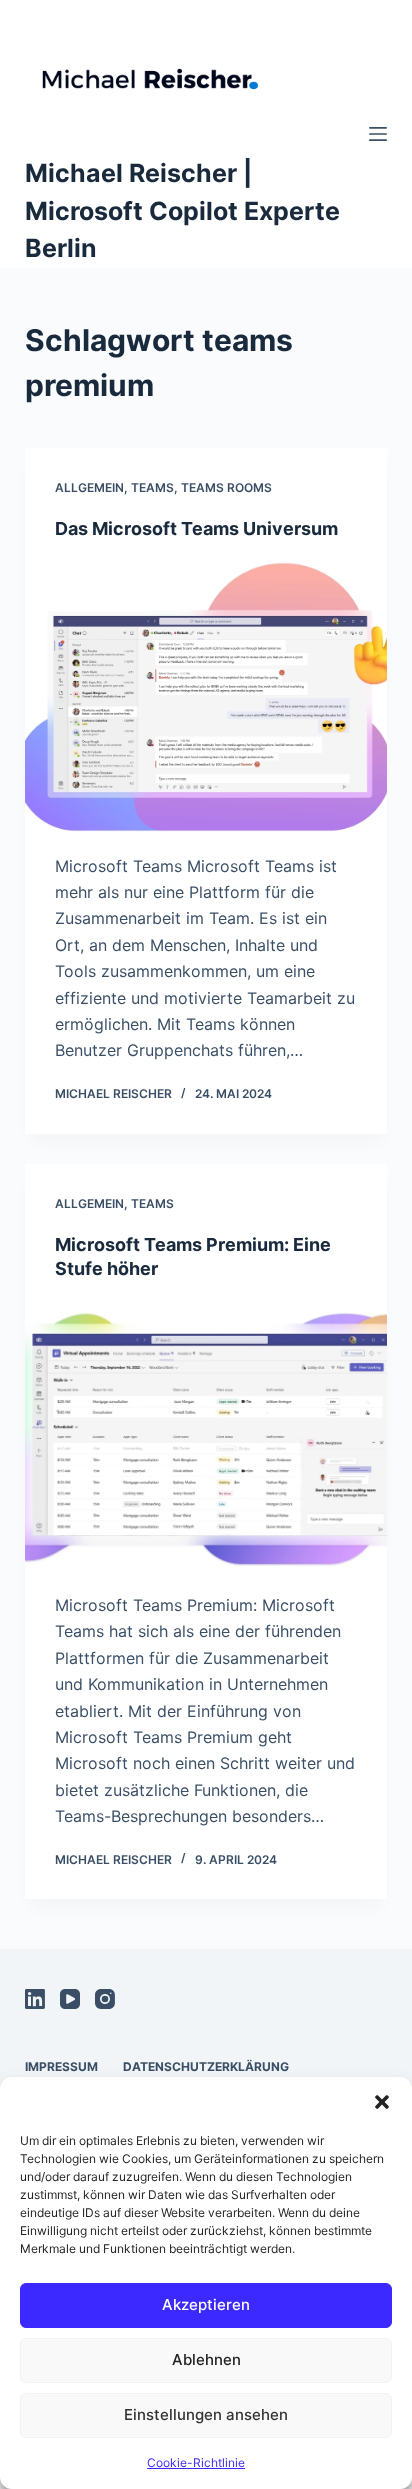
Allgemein (89, 487)
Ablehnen (206, 2359)
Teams (152, 487)
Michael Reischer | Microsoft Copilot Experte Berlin (182, 210)
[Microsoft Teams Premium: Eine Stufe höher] (206, 1436)
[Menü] (378, 134)
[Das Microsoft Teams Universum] (206, 697)
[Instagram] (105, 1999)
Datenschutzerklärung (206, 2066)
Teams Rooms (226, 487)
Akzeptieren (206, 2304)
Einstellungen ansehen (206, 2414)
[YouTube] (70, 1999)
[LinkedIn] (35, 1999)
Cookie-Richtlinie (196, 2462)
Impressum (61, 2066)
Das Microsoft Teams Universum (196, 528)
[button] (382, 2102)
